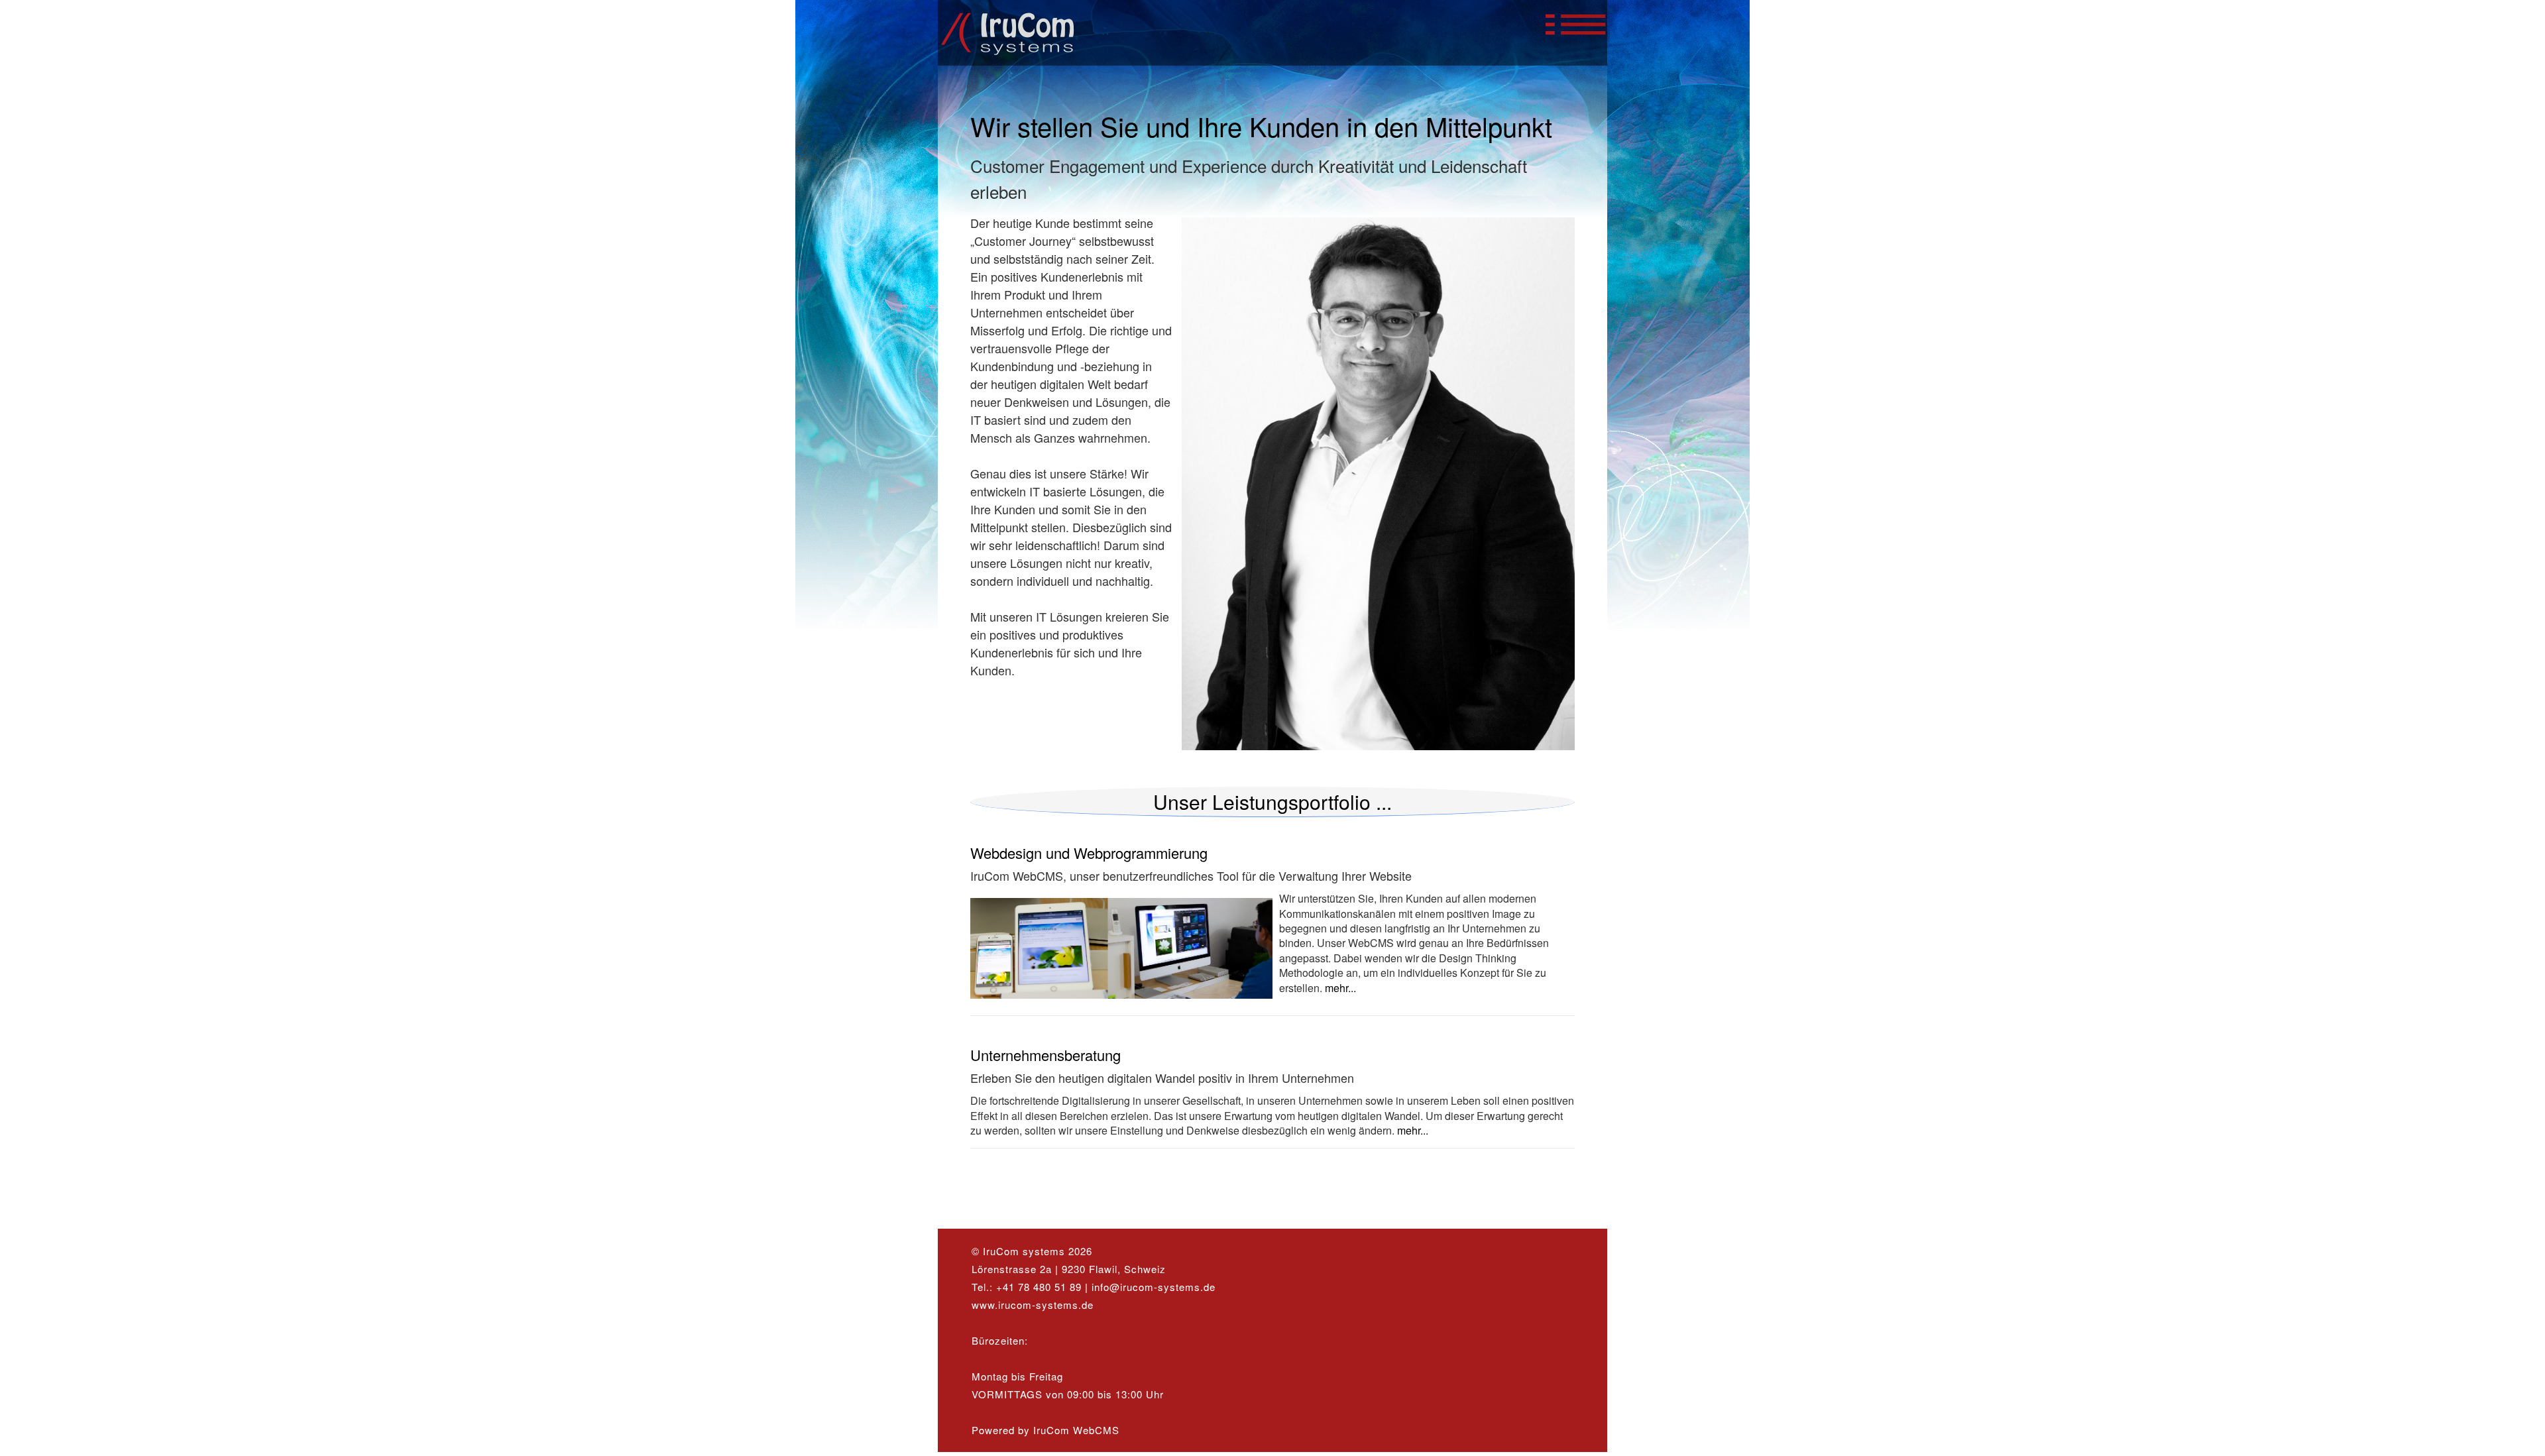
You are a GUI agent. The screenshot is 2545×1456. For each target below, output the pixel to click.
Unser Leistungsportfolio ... (1272, 802)
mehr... (1339, 988)
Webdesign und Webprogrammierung (1089, 853)
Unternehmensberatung (1046, 1055)
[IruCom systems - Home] (1021, 58)
